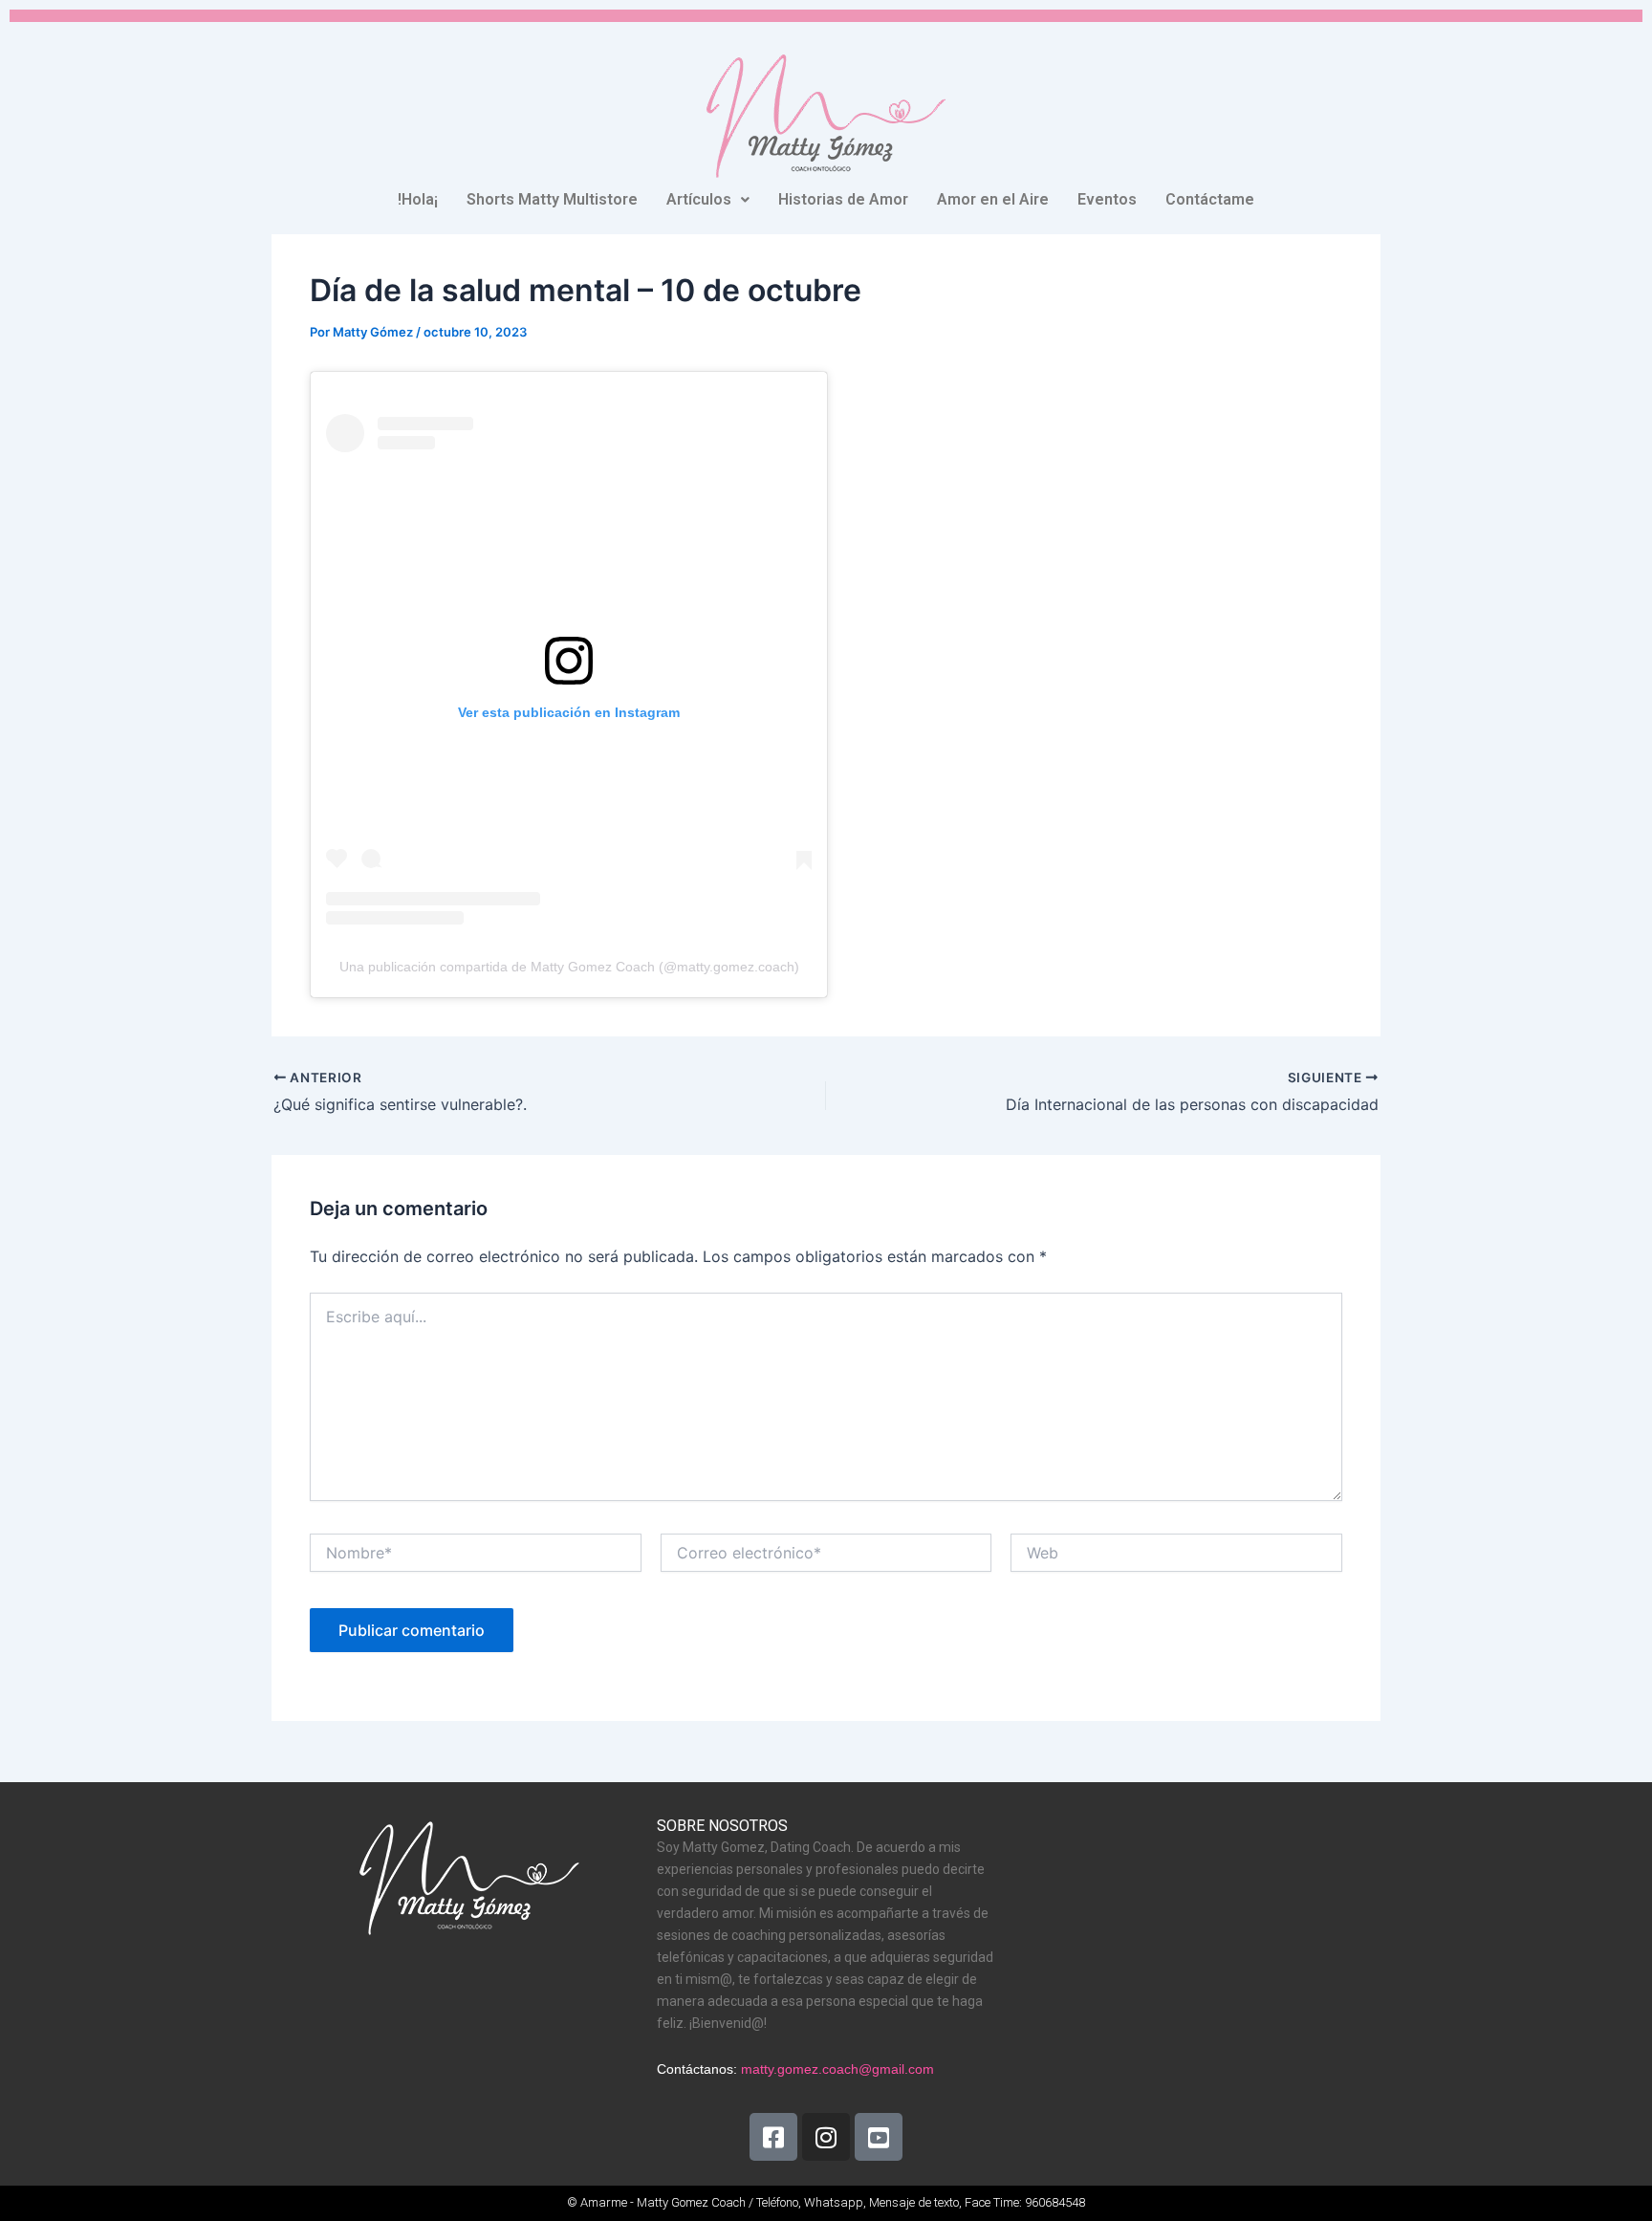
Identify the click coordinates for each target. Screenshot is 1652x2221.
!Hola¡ (418, 199)
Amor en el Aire (993, 199)
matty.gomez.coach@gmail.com (837, 2069)
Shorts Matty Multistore (552, 199)
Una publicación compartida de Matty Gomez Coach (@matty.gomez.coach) (569, 967)
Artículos (699, 199)
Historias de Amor (843, 199)
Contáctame (1210, 199)
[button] (708, 200)
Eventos (1107, 199)
